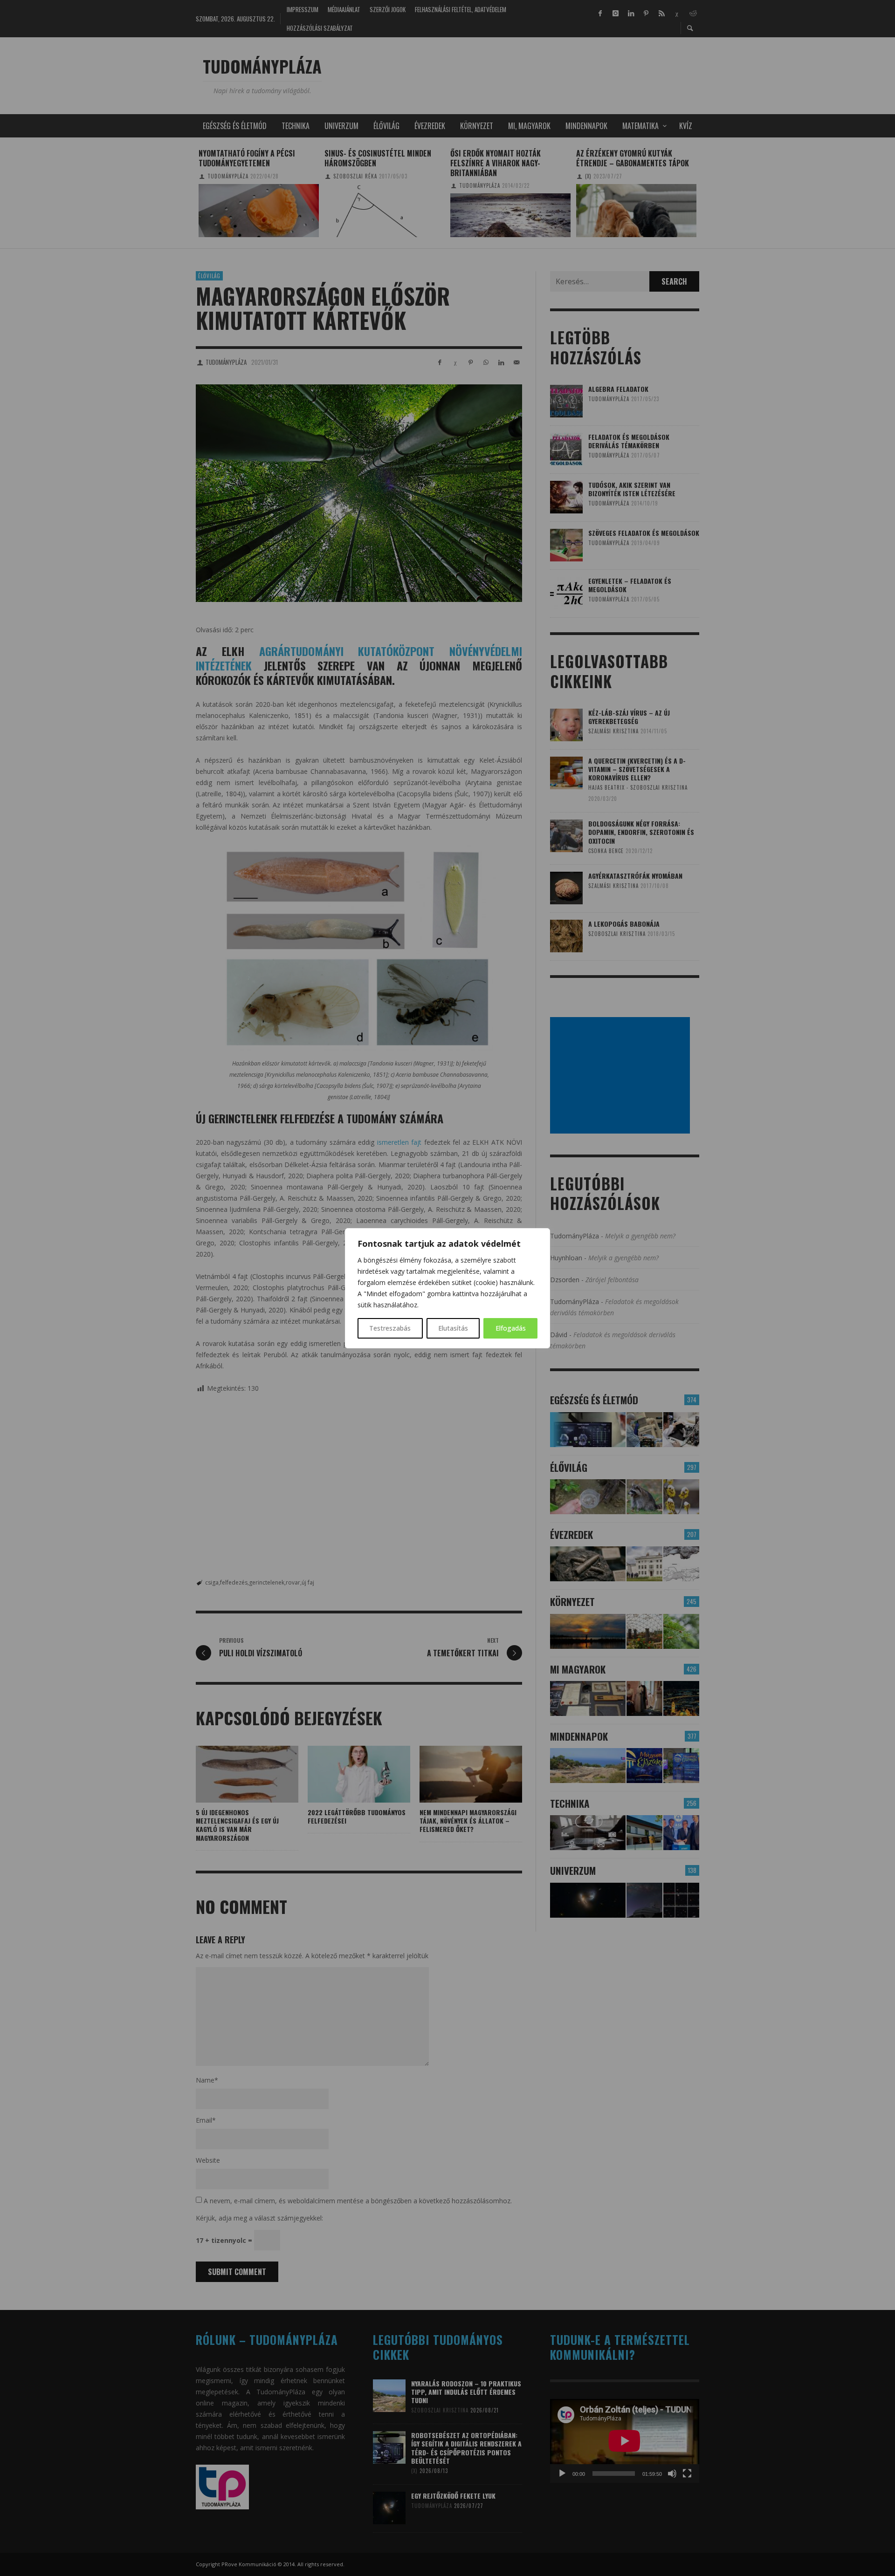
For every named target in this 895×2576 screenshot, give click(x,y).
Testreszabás (390, 1328)
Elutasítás (453, 1328)
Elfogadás (511, 1328)
